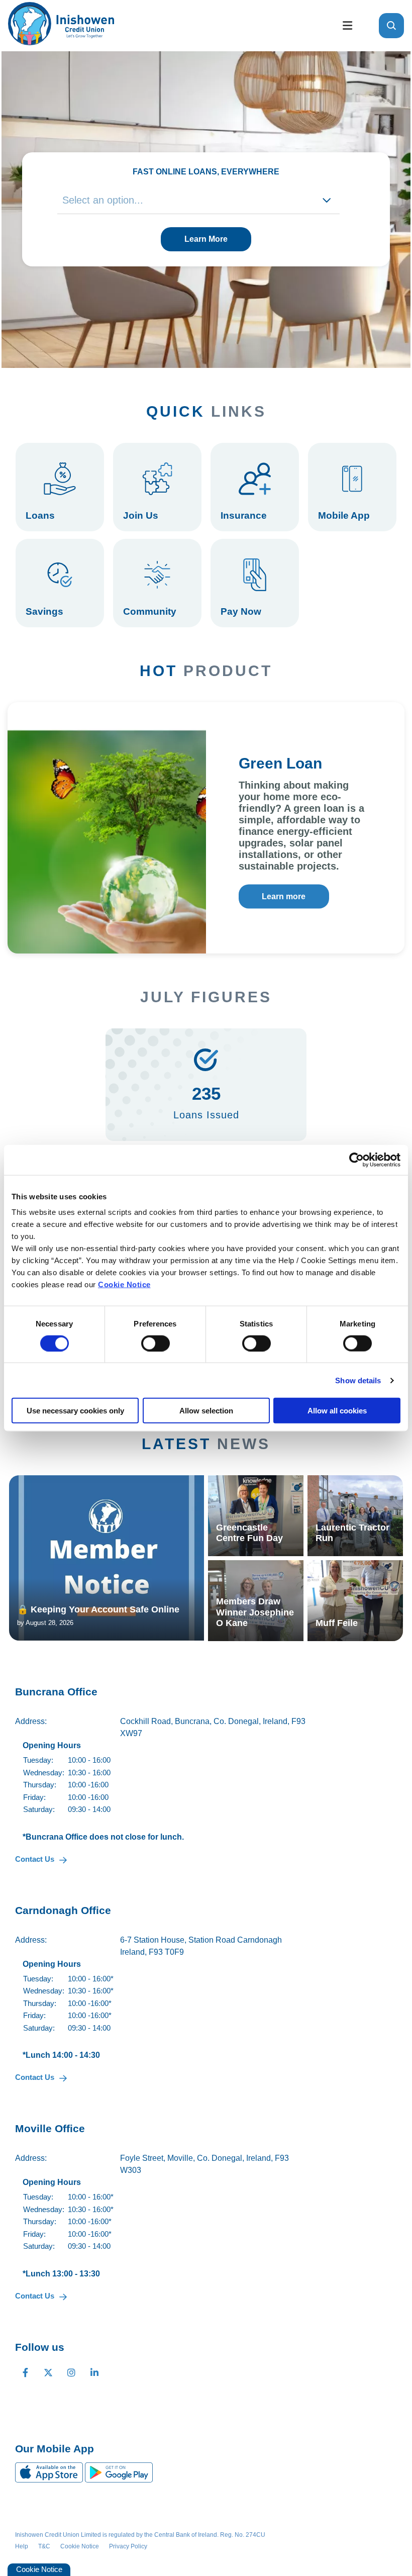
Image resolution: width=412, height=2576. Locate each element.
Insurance (255, 487)
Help (22, 2546)
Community (157, 583)
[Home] (166, 26)
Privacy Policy (128, 2546)
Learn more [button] (284, 896)
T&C (44, 2546)
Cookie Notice (124, 1284)
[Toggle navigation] (347, 26)
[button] (391, 26)
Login (255, 583)
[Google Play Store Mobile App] (119, 2472)
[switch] (156, 1343)
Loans (60, 487)
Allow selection (206, 1411)
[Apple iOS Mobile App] (50, 2472)
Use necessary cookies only (75, 1411)
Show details (358, 1380)
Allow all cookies (337, 1411)
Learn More (206, 239)
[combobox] (199, 200)
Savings (60, 583)
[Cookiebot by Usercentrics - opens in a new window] (356, 1160)
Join (157, 487)
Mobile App (352, 487)
